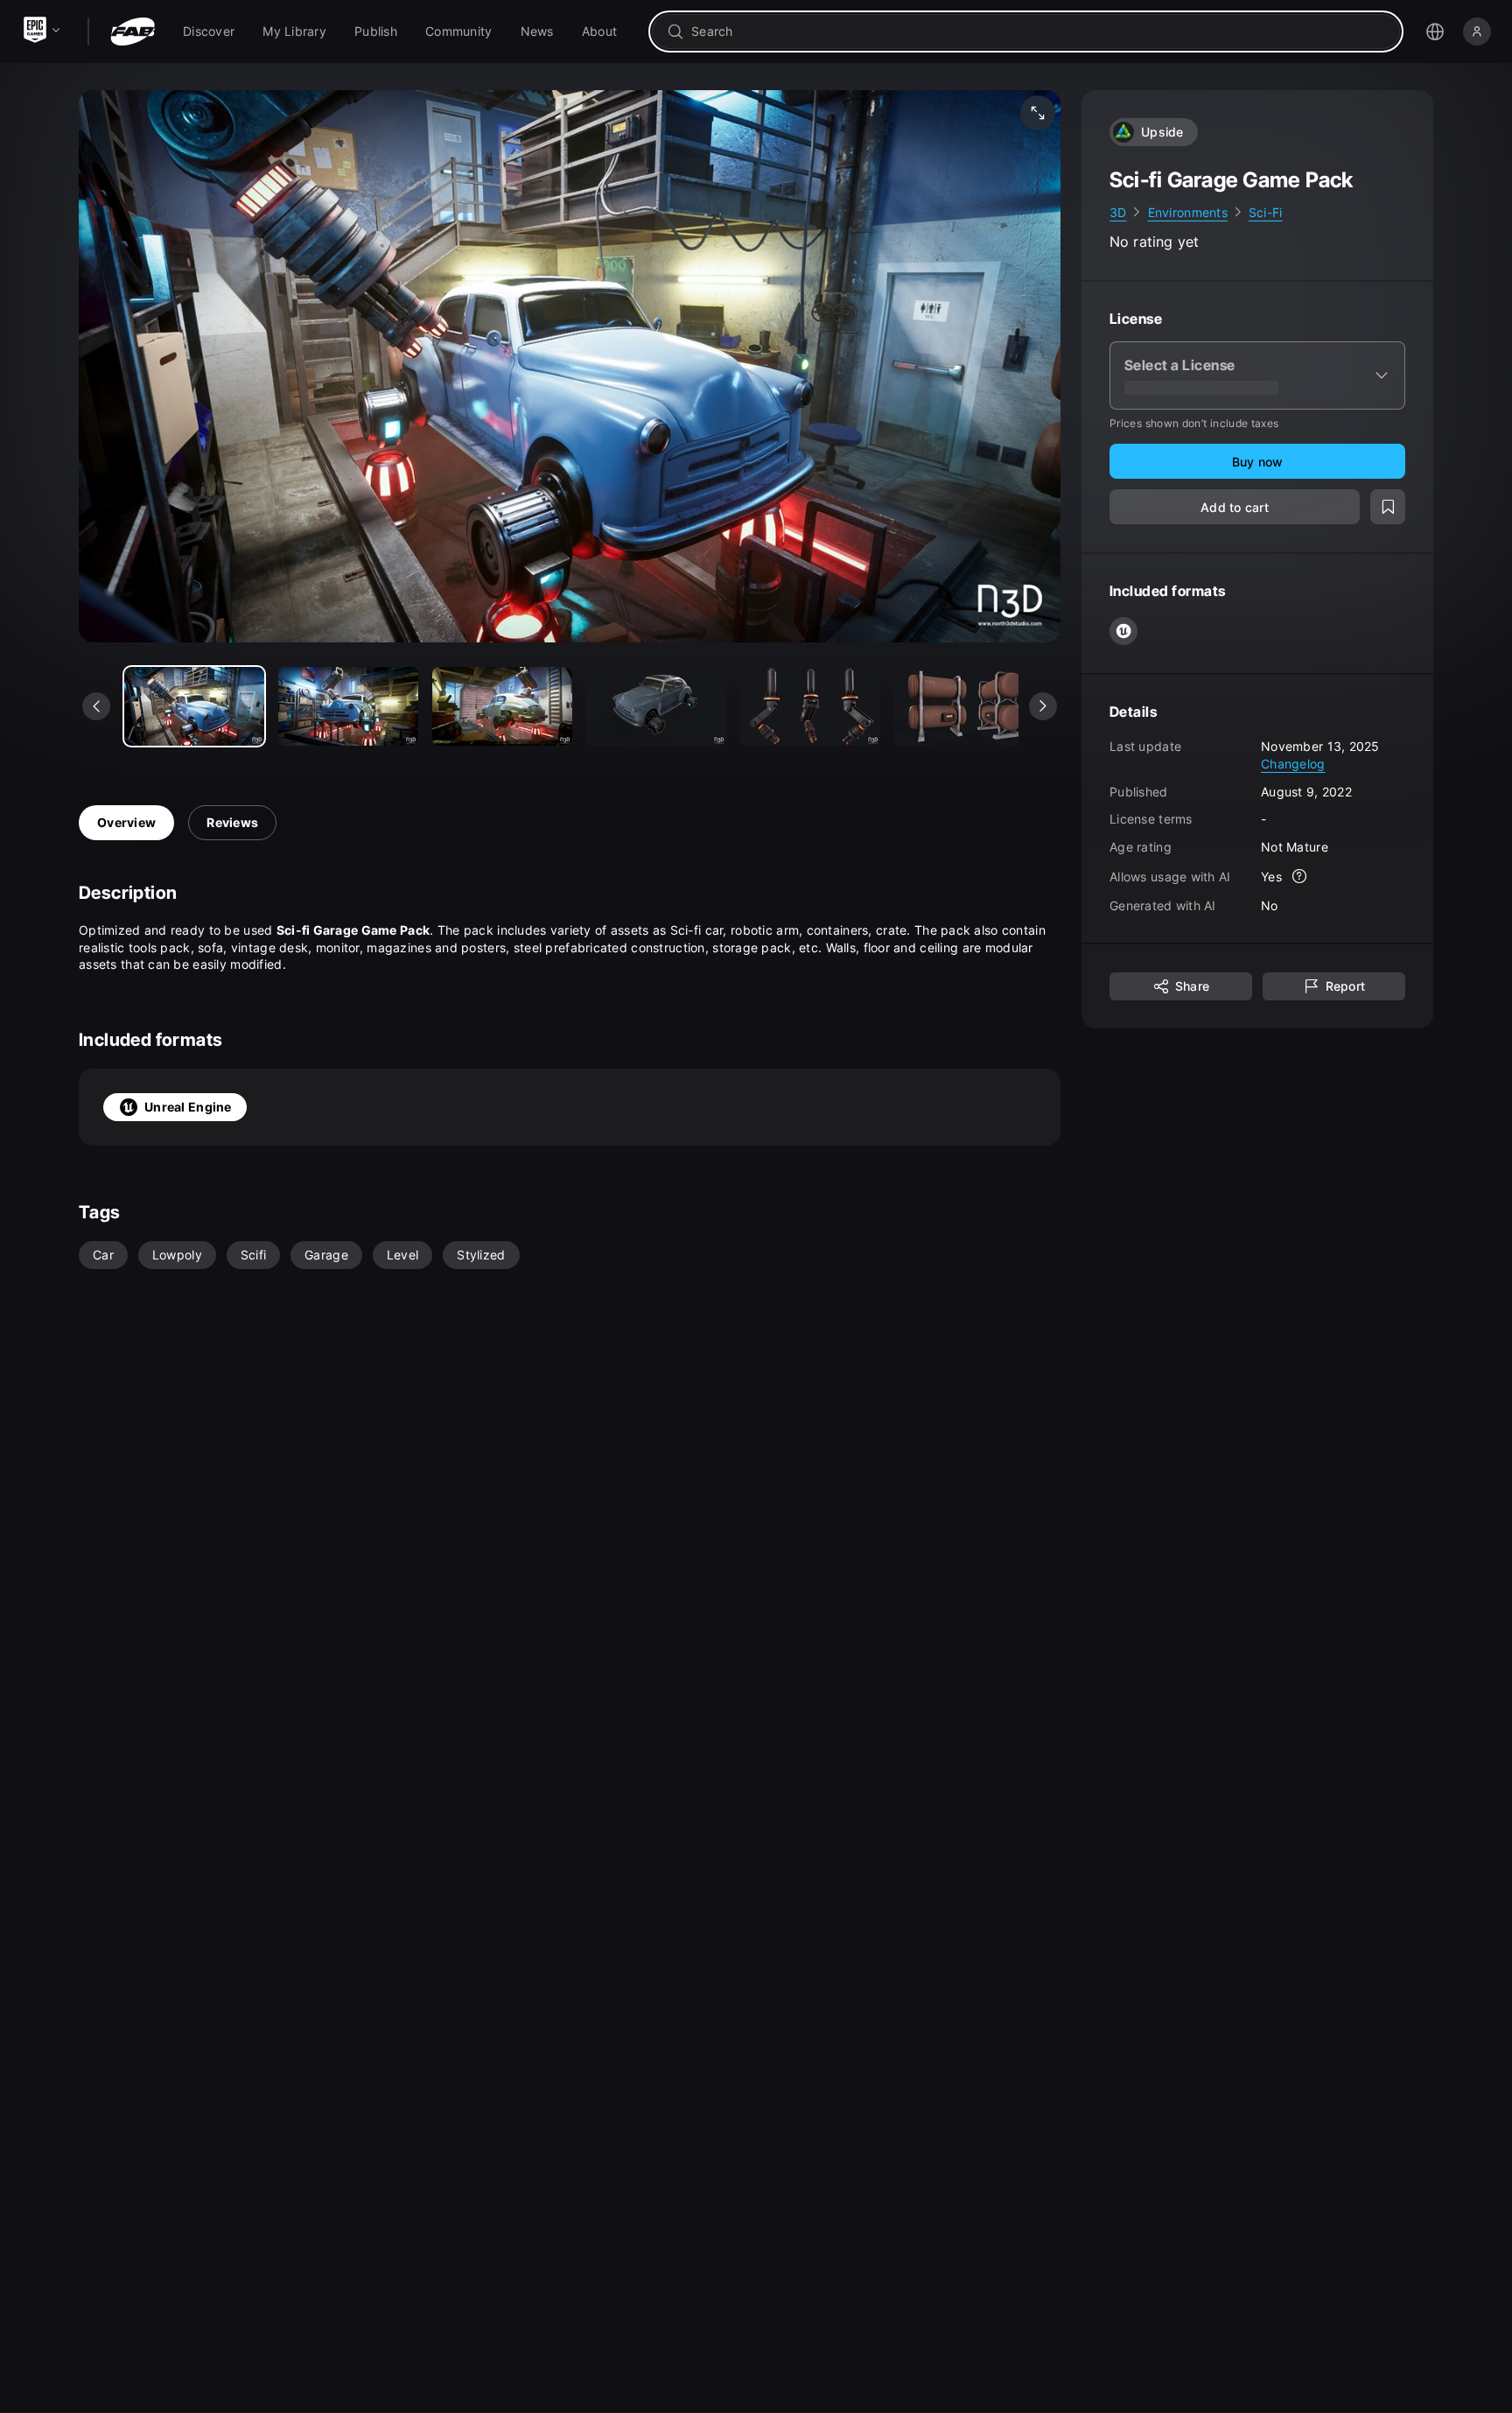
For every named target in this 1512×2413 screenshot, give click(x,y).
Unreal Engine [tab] (188, 1107)
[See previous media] (96, 706)
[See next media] (1043, 706)
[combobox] (1038, 32)
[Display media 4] (810, 706)
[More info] (1299, 877)
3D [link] (1118, 212)
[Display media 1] (348, 706)
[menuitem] (209, 32)
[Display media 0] (194, 706)
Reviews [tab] (232, 822)
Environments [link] (1188, 212)
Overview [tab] (126, 822)
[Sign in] (1477, 32)
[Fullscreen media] (1038, 113)
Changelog (1293, 764)
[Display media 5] (964, 706)
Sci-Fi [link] (1266, 212)
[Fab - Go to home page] (133, 32)
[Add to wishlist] (1388, 508)
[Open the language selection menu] (1435, 32)
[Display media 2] (502, 706)
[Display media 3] (656, 706)
